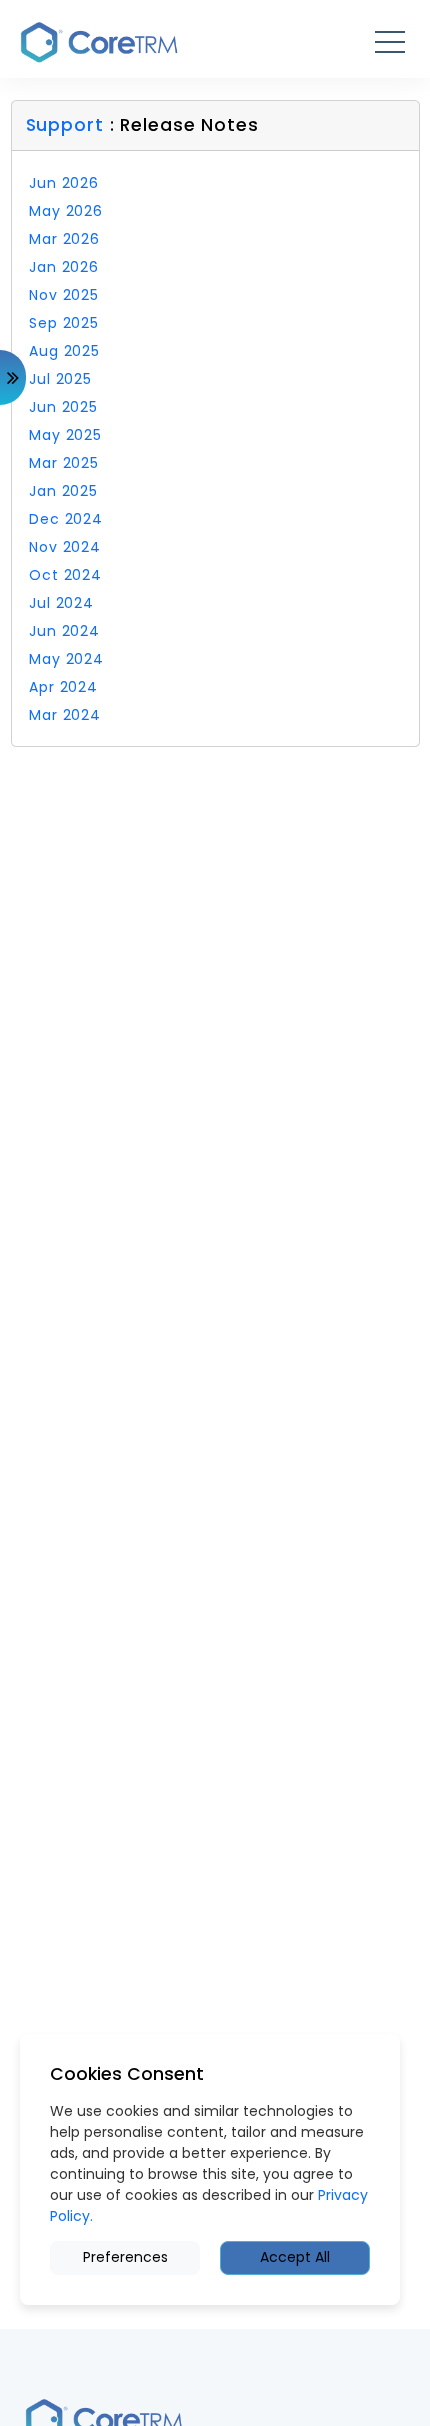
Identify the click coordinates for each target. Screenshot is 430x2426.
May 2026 (66, 211)
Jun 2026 (64, 183)
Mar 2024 (65, 715)
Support (68, 125)
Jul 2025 (60, 379)
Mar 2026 (64, 239)
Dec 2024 (66, 519)
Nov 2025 (64, 295)
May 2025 (65, 435)
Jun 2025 (63, 407)
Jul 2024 (61, 603)
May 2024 (66, 659)
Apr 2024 (63, 687)
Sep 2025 (64, 323)
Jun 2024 (64, 631)
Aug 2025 (64, 351)
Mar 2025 (64, 463)
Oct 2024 (65, 575)
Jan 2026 (64, 267)
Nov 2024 (65, 547)
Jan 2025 (63, 491)
